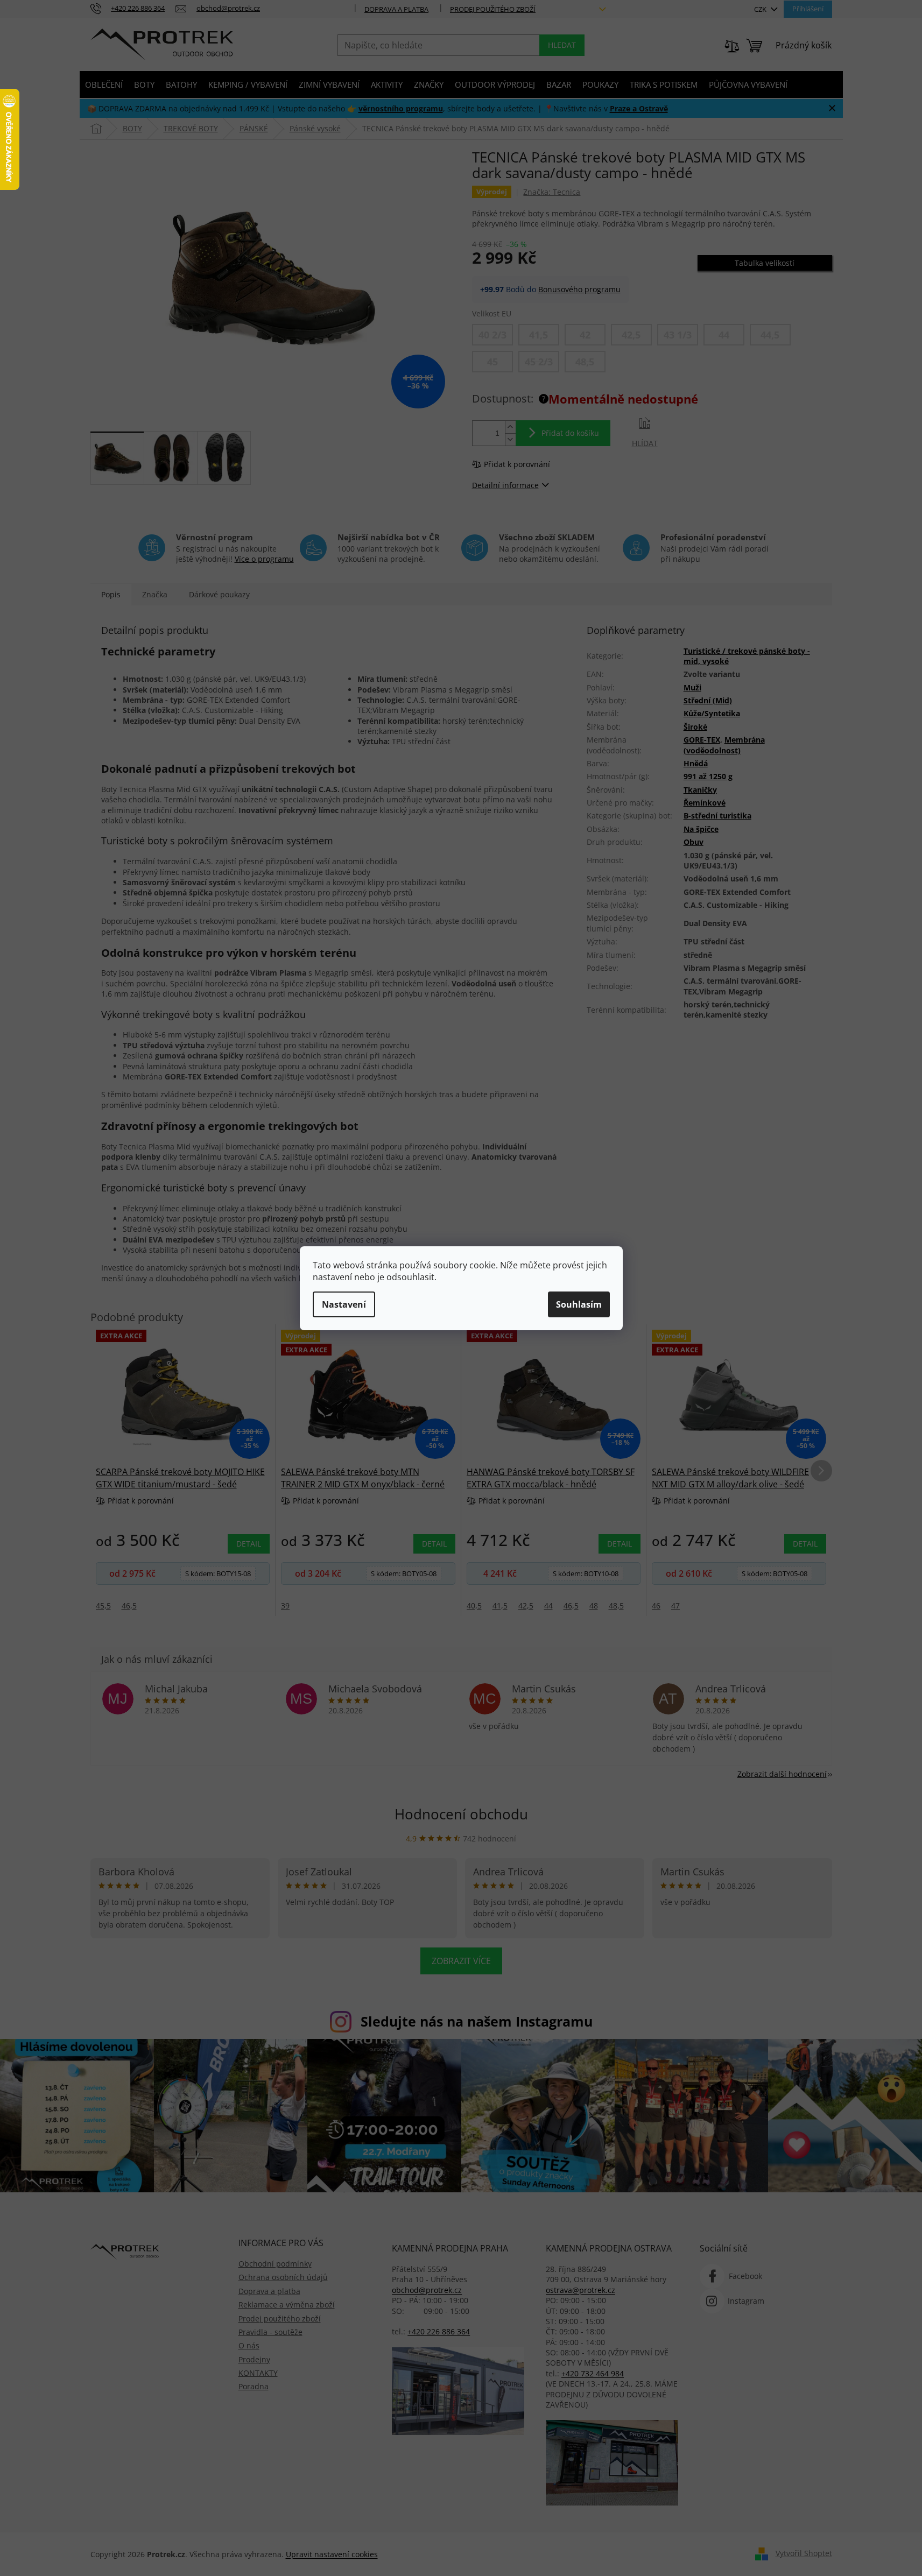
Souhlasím (579, 1304)
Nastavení (344, 1304)
